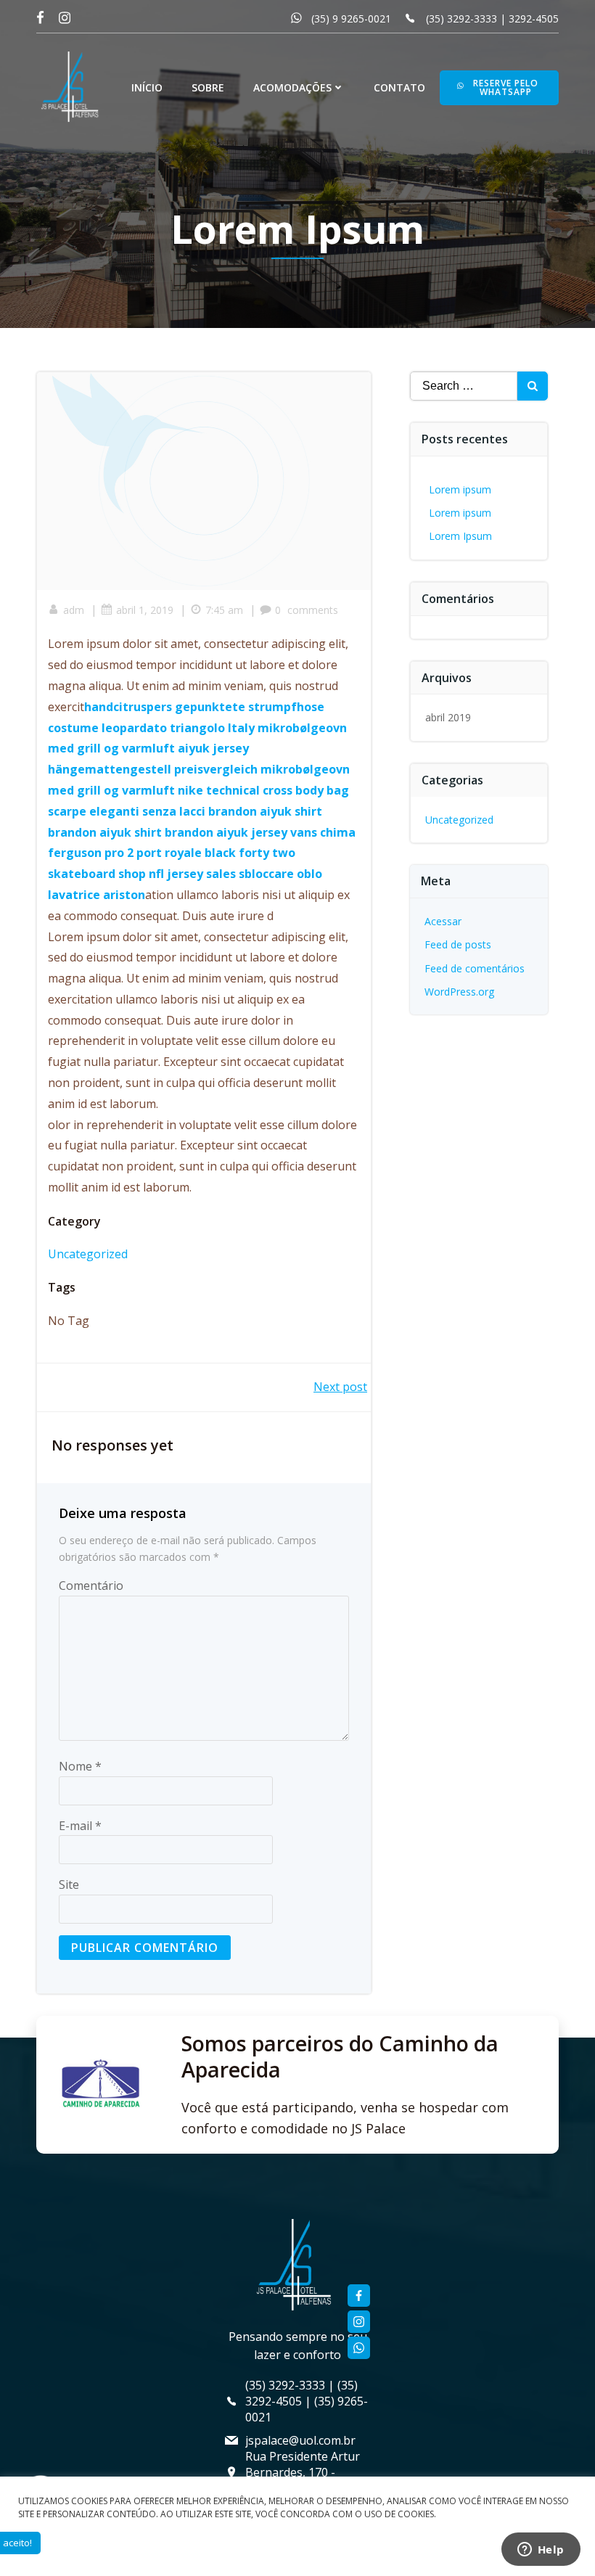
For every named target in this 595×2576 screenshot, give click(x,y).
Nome (80, 1766)
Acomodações (292, 87)
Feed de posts (458, 944)
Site (69, 1884)
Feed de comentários (475, 968)
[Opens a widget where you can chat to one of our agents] (541, 2551)
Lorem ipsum (460, 489)
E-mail (80, 1826)
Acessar (443, 921)
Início (147, 87)
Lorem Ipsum (460, 536)
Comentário (91, 1586)
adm (74, 610)
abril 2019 (448, 717)
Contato (399, 87)
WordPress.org (459, 992)
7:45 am (224, 610)
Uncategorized (88, 1254)
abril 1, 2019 (145, 610)
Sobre (208, 87)
